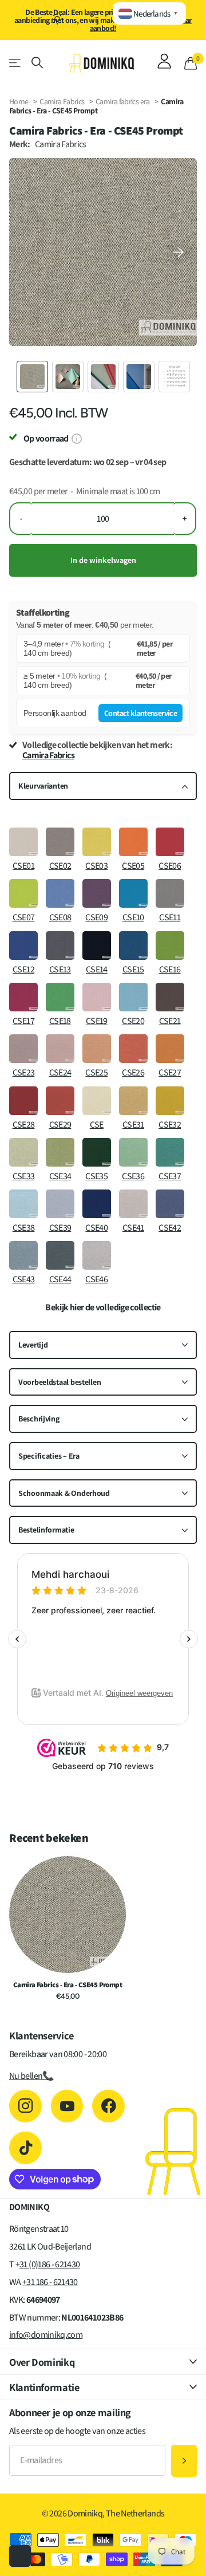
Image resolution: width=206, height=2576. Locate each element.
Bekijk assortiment (16, 63)
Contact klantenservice (140, 713)
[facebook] (108, 2106)
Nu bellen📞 (31, 2076)
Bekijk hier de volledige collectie (103, 1307)
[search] (37, 63)
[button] (179, 252)
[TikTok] (25, 2148)
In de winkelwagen (103, 560)
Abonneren (184, 2461)
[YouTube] (67, 2106)
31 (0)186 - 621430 (49, 2264)
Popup (76, 438)
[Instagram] (25, 2106)
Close (103, 2362)
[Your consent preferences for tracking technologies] (20, 2556)
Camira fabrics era (123, 101)
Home (19, 101)
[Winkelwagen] (191, 63)
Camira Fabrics (62, 101)
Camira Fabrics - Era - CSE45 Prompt (68, 1985)
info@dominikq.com (46, 2335)
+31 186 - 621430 (50, 2282)
